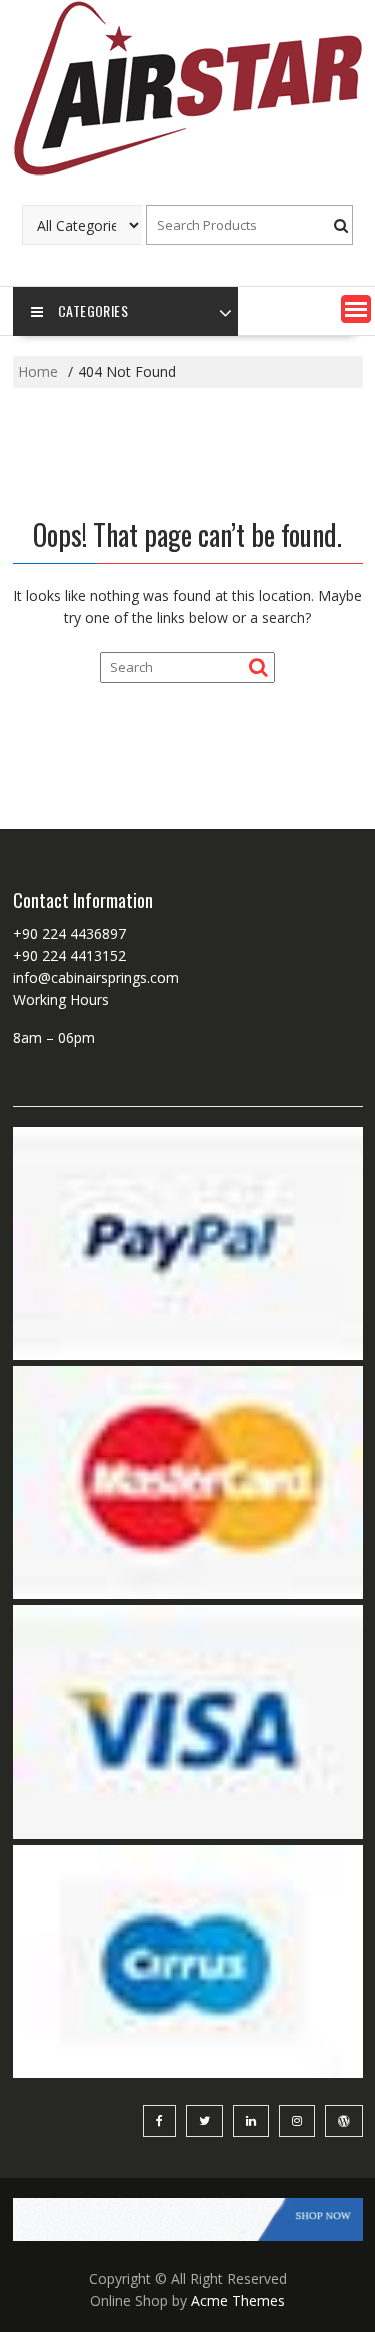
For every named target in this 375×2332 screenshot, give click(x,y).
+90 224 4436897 (69, 933)
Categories (93, 310)
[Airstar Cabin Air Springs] (188, 173)
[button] (356, 309)
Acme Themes (238, 2300)
